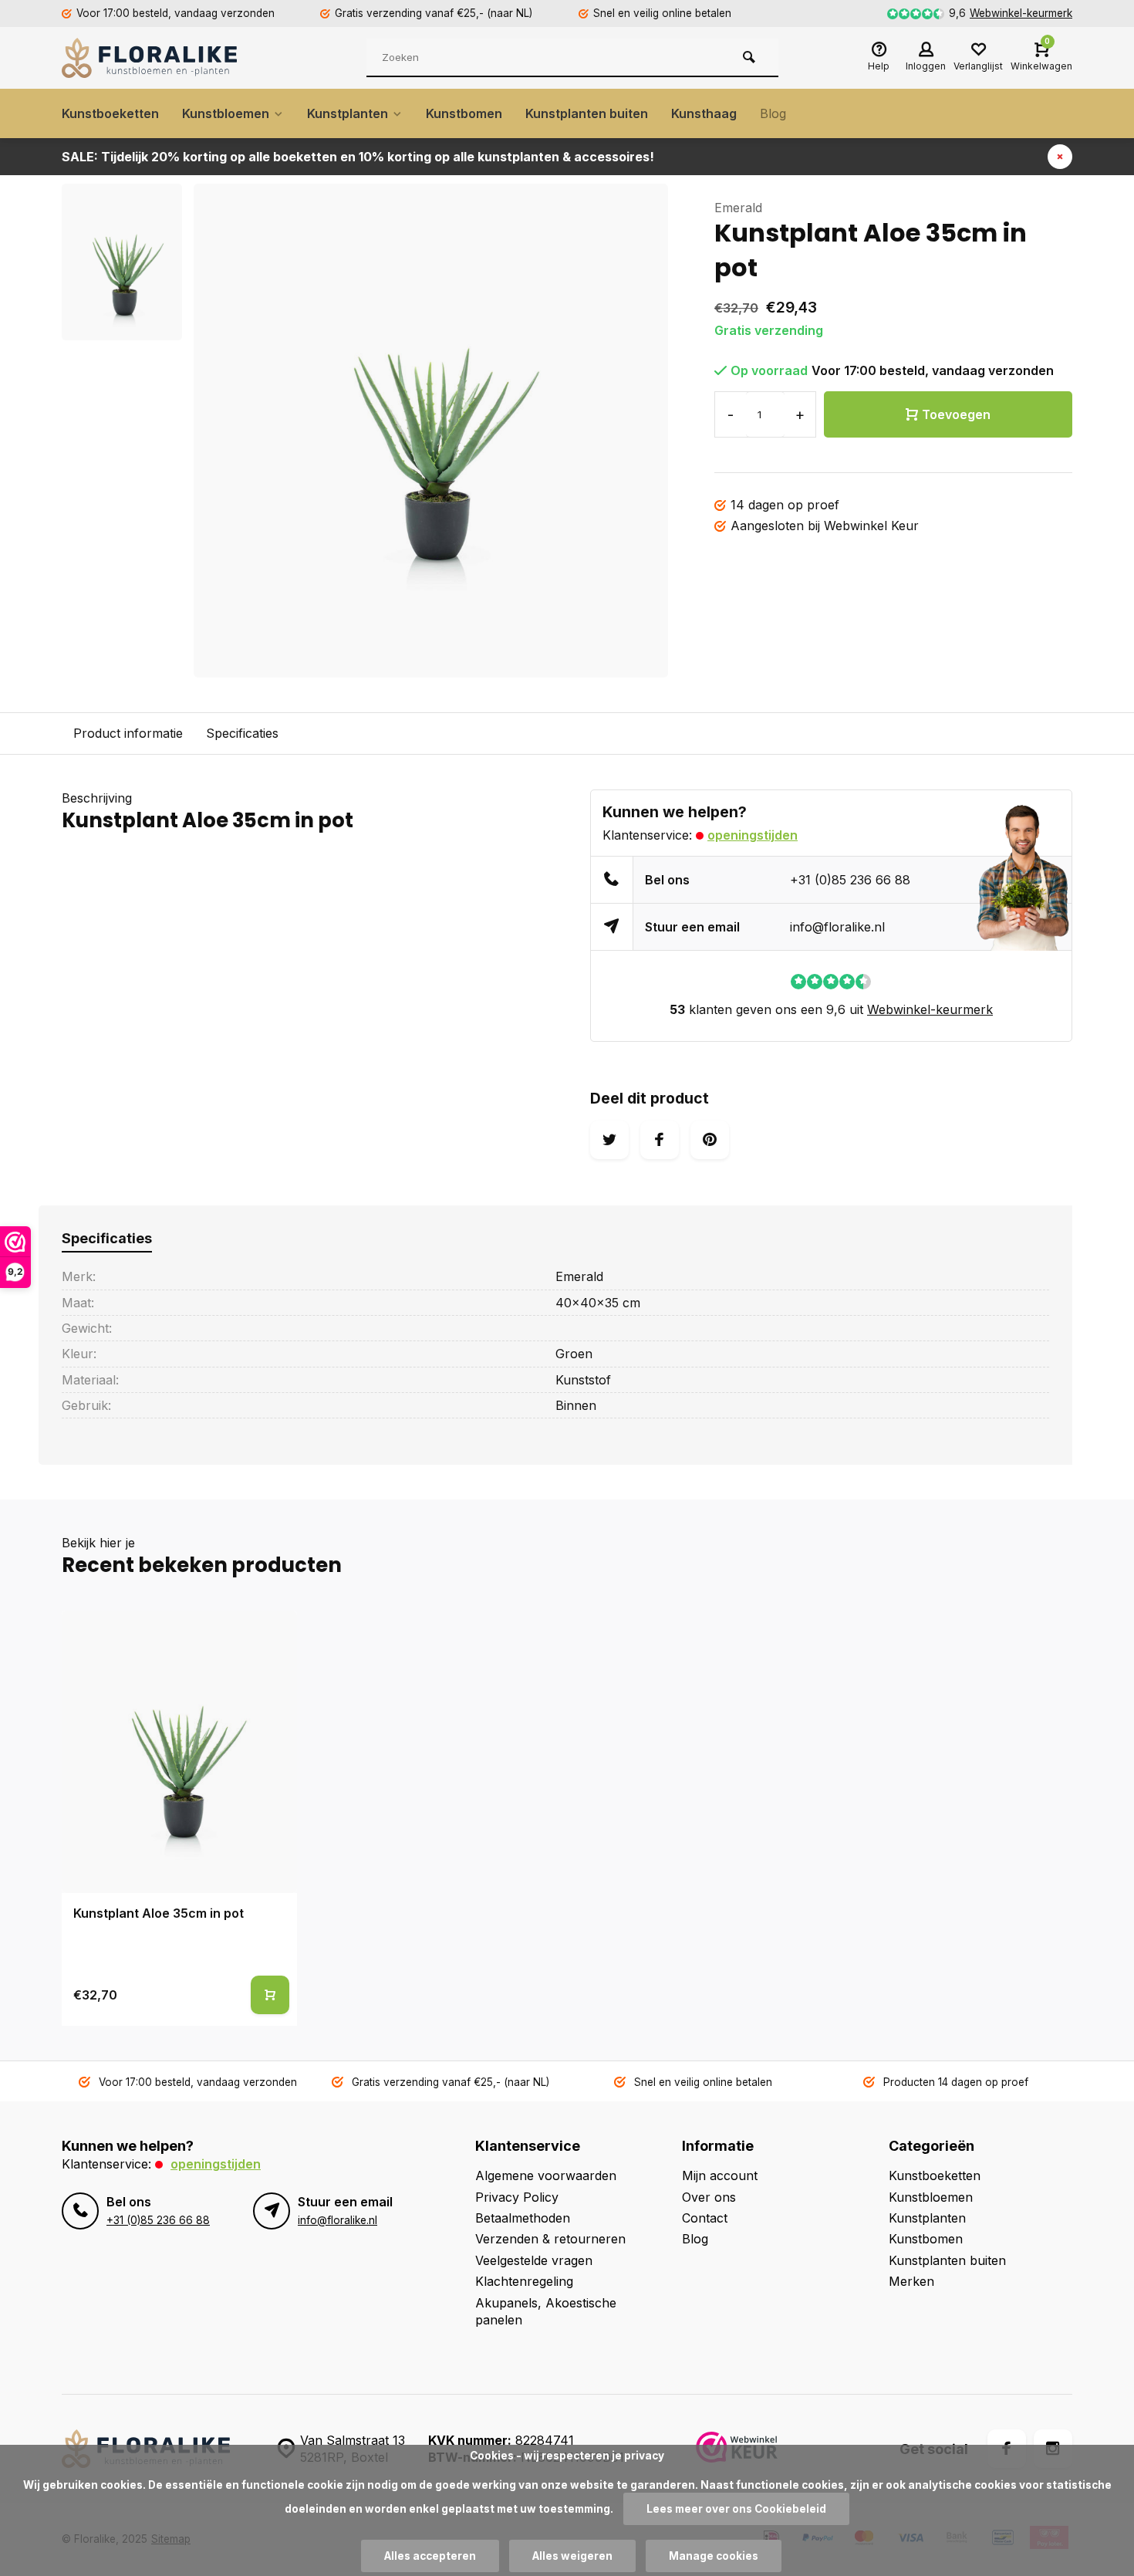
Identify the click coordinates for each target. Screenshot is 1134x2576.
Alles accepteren (430, 2556)
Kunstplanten (348, 113)
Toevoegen (956, 414)
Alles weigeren (572, 2556)
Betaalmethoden (523, 2218)
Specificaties (242, 733)
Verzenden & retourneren (550, 2239)
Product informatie (128, 733)
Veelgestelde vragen (534, 2260)
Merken (911, 2281)
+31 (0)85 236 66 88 (850, 880)
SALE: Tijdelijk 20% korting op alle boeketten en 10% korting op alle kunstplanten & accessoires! (358, 157)
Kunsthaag (704, 113)
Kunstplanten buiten (587, 113)
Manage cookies (714, 2556)
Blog (773, 113)
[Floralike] (154, 58)
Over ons (709, 2197)
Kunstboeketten (110, 113)
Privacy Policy (517, 2197)
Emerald (738, 208)
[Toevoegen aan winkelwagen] (270, 1995)
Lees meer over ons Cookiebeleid (736, 2509)
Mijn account (720, 2175)
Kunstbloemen (226, 113)
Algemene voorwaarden (546, 2175)
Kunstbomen (464, 113)
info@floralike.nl (837, 927)
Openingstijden (753, 835)
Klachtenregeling (524, 2281)
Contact (705, 2218)
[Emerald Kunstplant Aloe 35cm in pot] (179, 1752)
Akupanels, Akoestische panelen (546, 2311)
